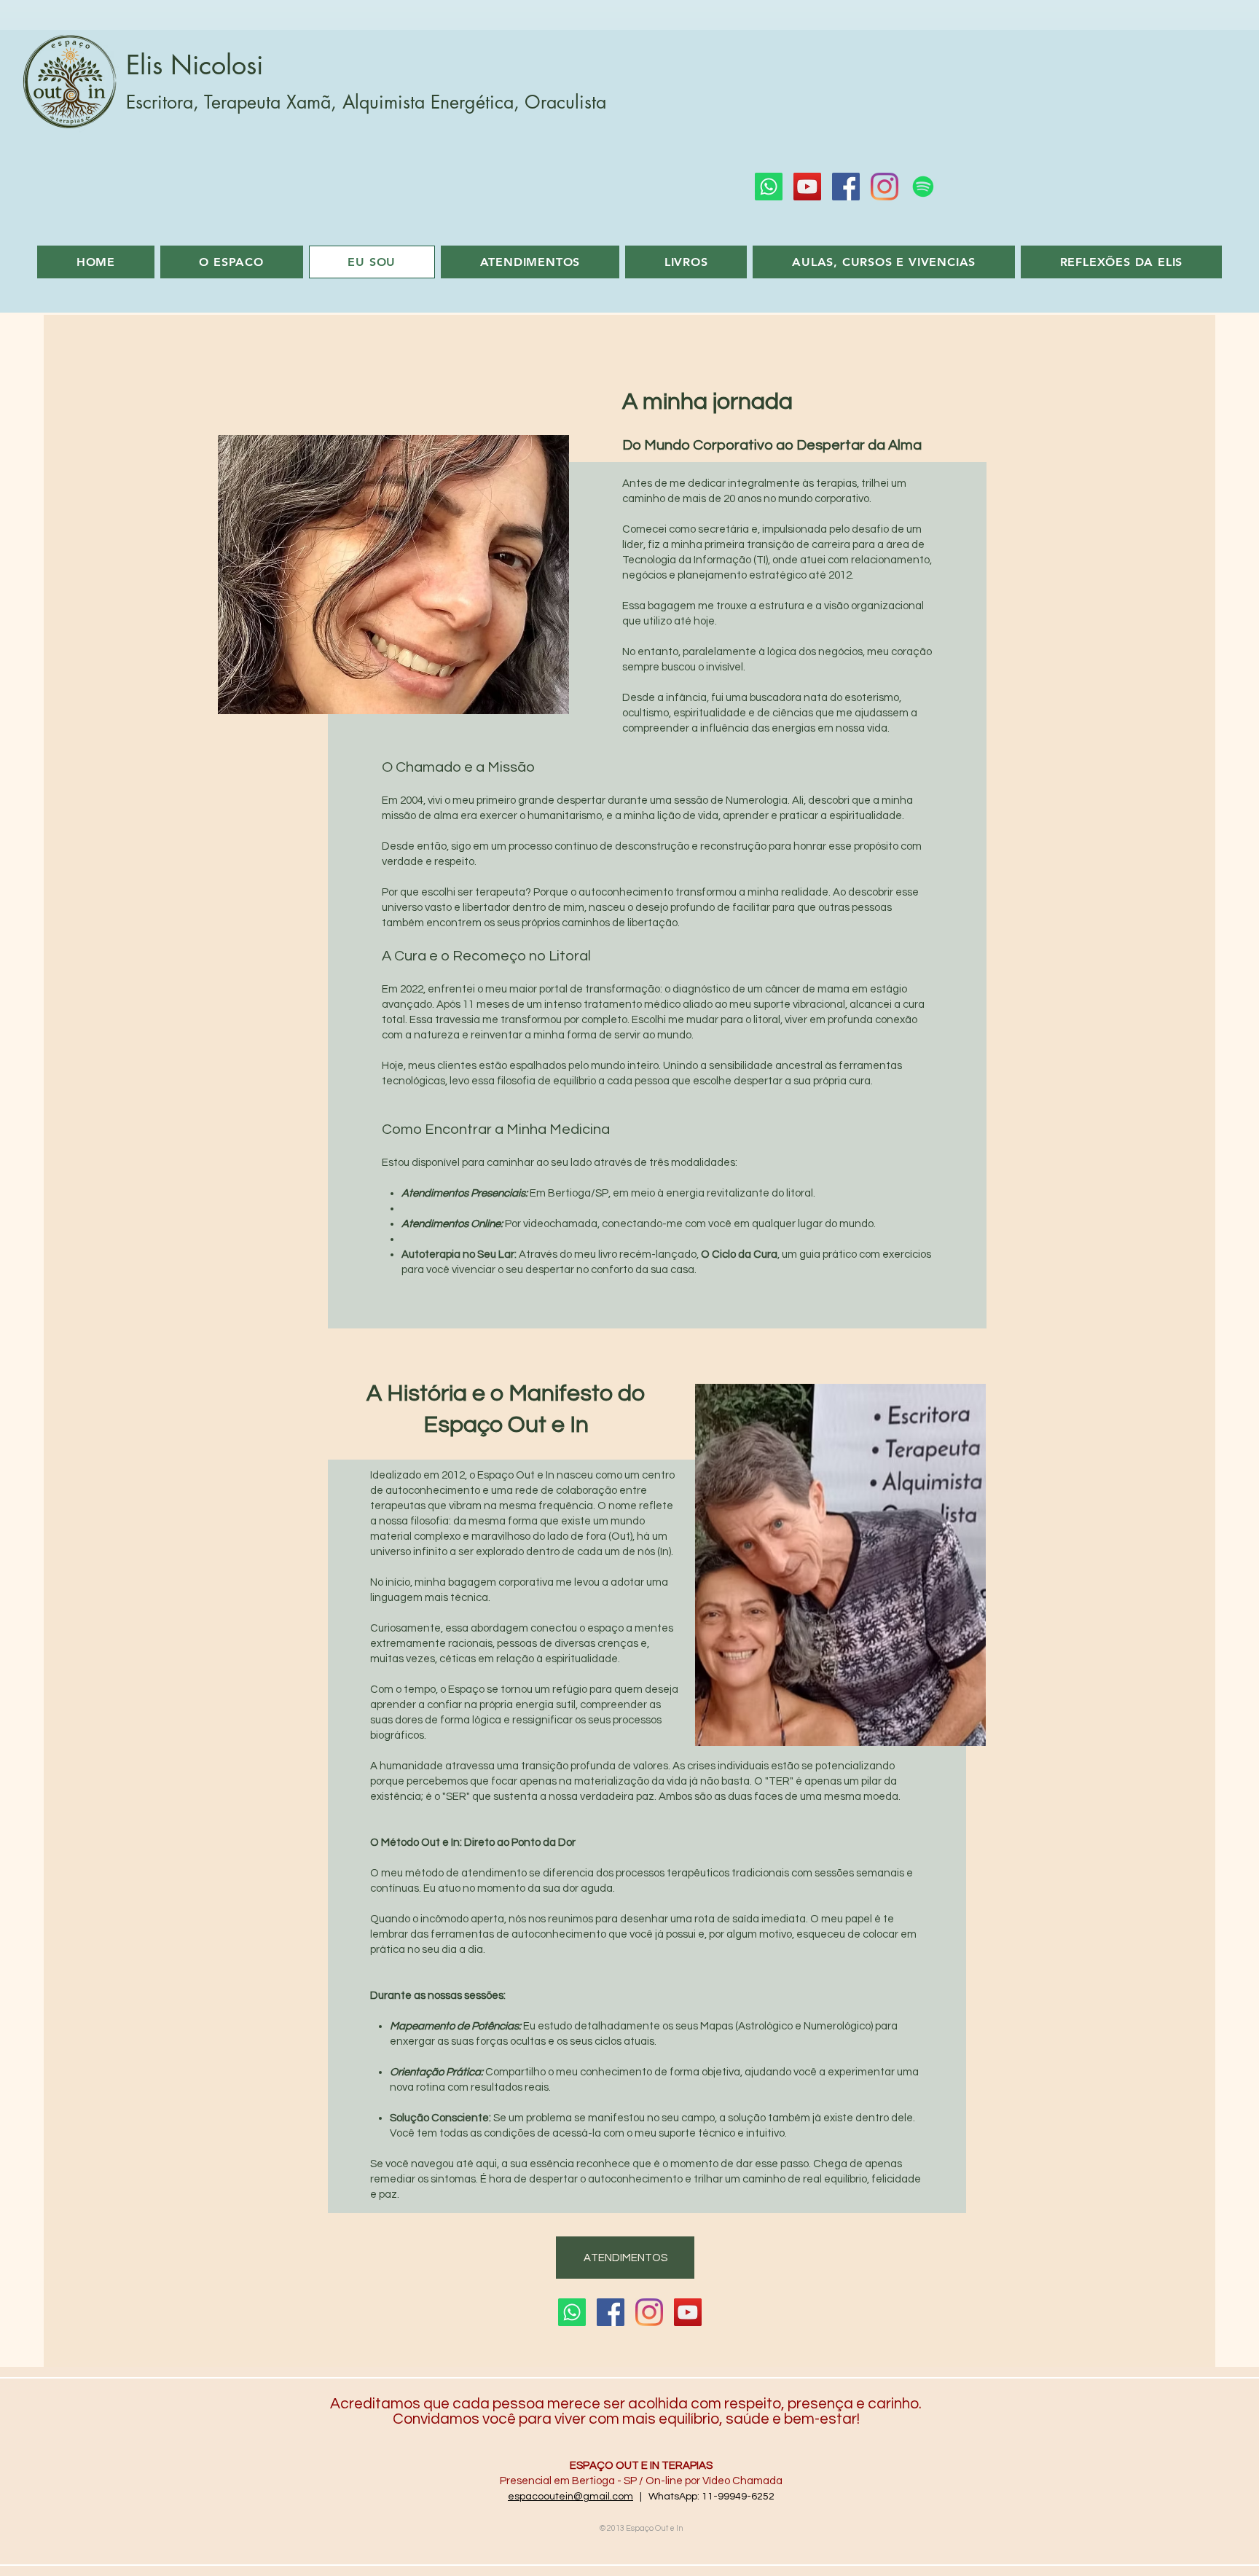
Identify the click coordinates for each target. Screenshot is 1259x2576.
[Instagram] (885, 187)
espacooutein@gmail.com (570, 2497)
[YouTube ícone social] (807, 187)
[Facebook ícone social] (846, 187)
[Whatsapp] (769, 187)
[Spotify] (923, 187)
